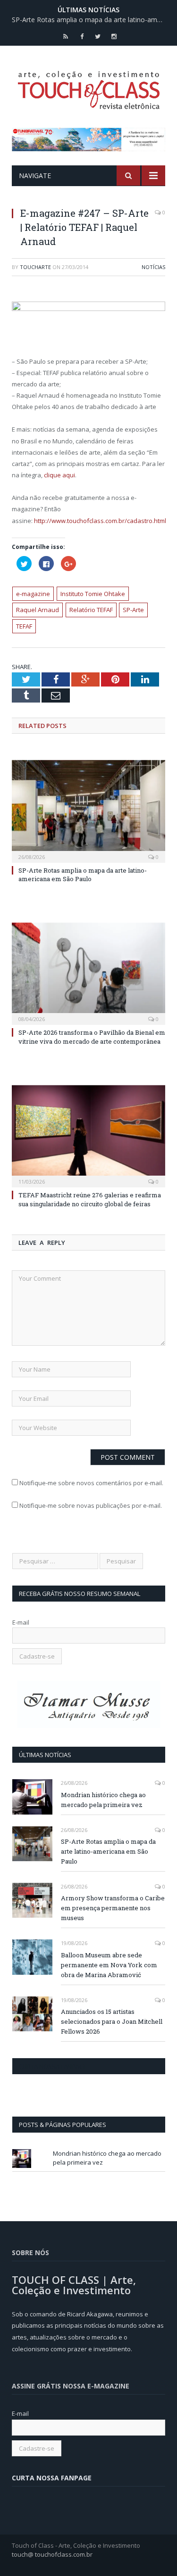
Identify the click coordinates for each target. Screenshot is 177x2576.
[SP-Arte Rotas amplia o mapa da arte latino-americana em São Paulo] (88, 810)
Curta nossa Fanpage (53, 2066)
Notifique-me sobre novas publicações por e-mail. (91, 1505)
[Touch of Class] (89, 88)
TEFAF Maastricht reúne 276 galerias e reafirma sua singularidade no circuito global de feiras (90, 1199)
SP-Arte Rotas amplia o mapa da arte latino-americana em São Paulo (91, 20)
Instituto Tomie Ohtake (93, 594)
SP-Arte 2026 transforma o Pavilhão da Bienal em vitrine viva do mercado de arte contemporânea (92, 1037)
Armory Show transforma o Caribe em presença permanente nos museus (113, 1908)
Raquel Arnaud (38, 610)
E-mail (21, 1622)
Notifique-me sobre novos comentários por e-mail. (91, 1483)
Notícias (153, 267)
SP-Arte (133, 610)
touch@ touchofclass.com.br (52, 2554)
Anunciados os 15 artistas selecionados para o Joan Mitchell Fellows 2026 (112, 2021)
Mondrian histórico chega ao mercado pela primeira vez (103, 1800)
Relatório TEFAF (91, 610)
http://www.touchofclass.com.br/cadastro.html (100, 521)
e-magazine (33, 594)
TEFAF (24, 626)
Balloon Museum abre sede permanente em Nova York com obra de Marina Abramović (109, 1965)
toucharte (35, 267)
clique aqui (59, 475)
